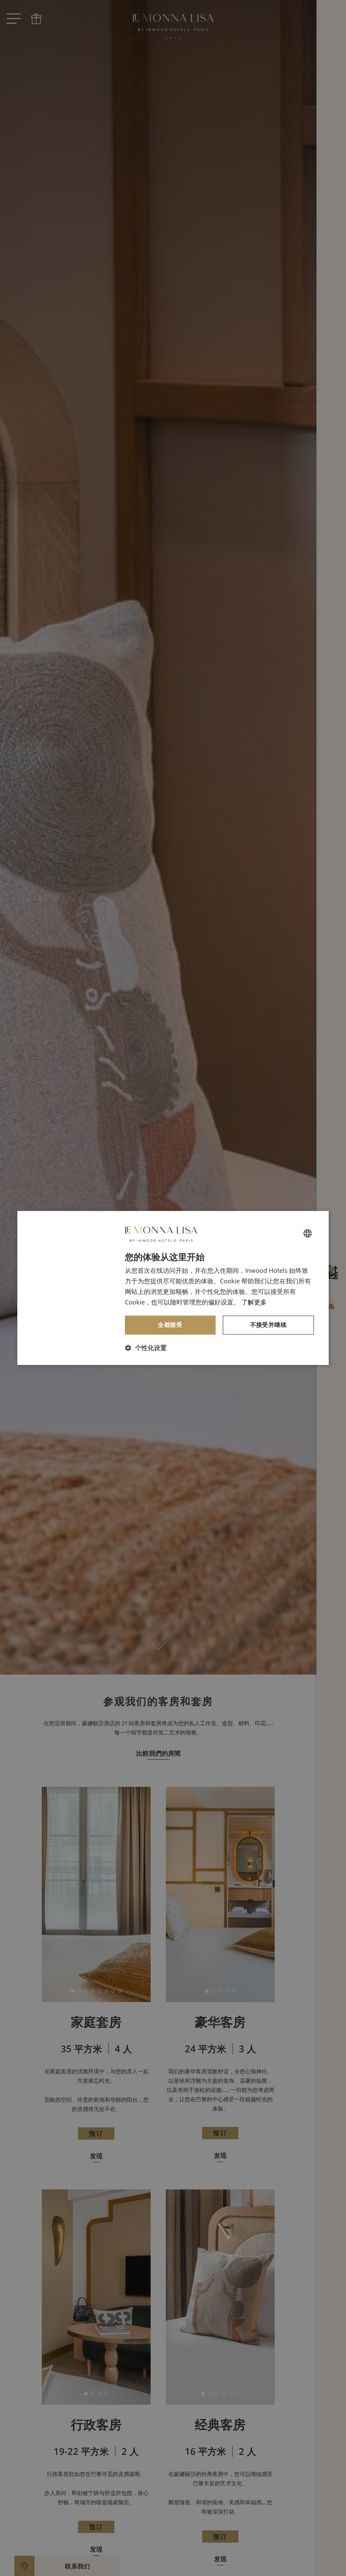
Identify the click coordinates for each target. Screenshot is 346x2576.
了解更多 (254, 1302)
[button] (146, 1348)
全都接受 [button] (170, 1325)
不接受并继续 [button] (268, 1325)
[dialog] (173, 1288)
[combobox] (308, 1233)
